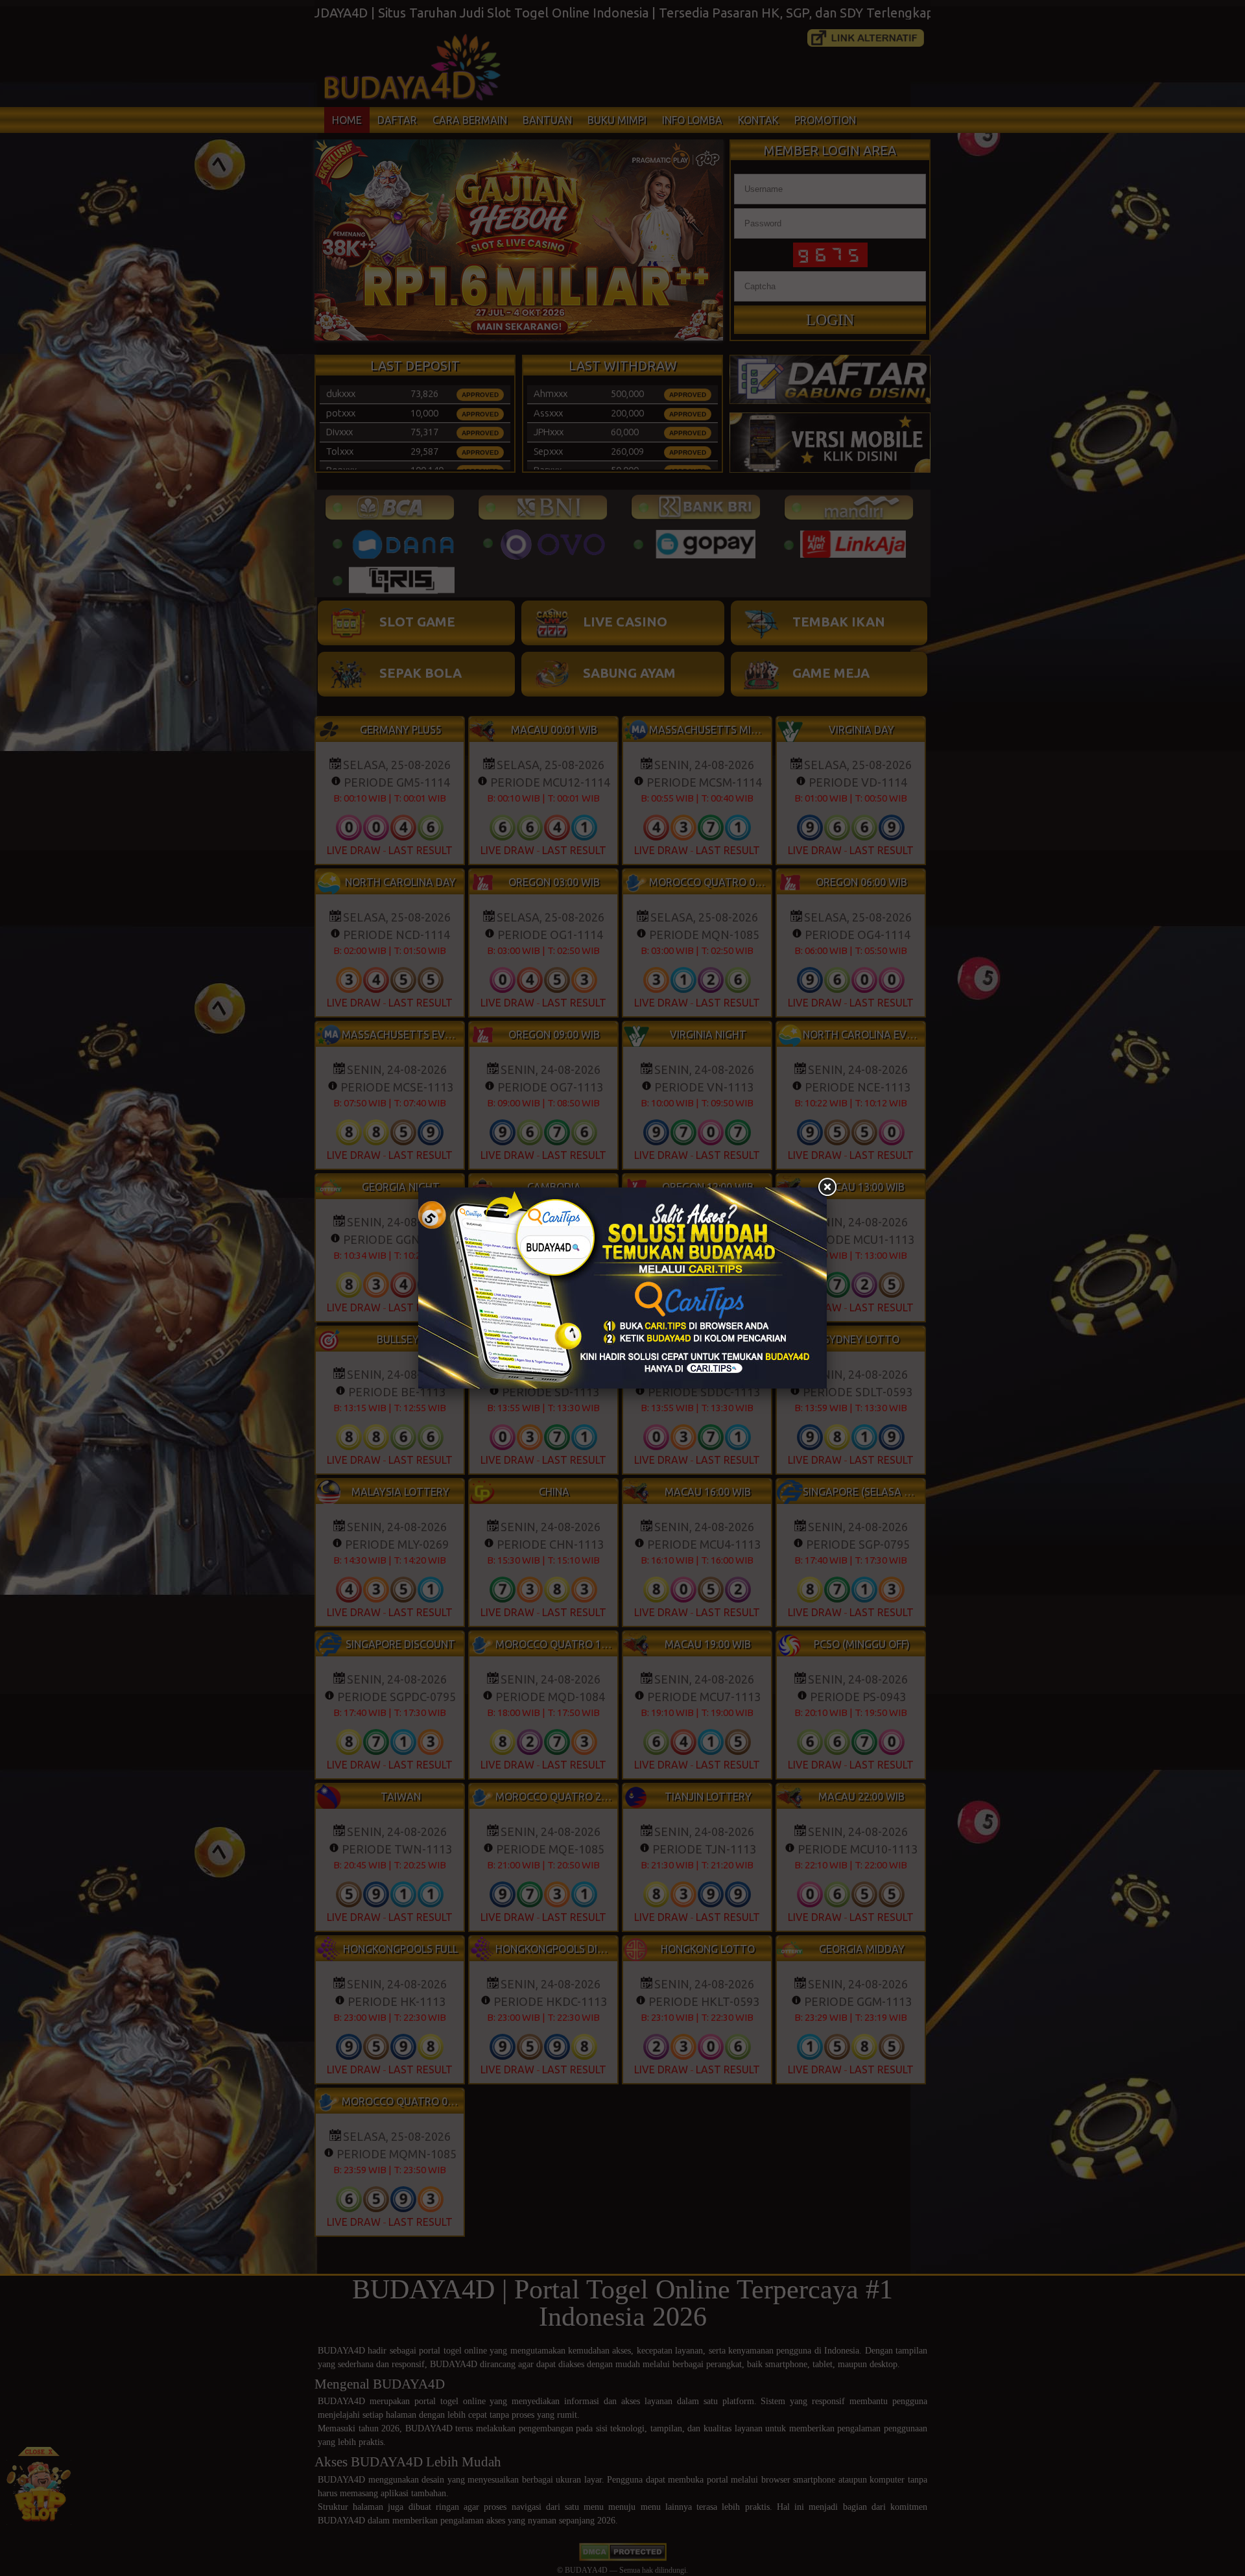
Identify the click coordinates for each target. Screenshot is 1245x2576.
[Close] (827, 1187)
